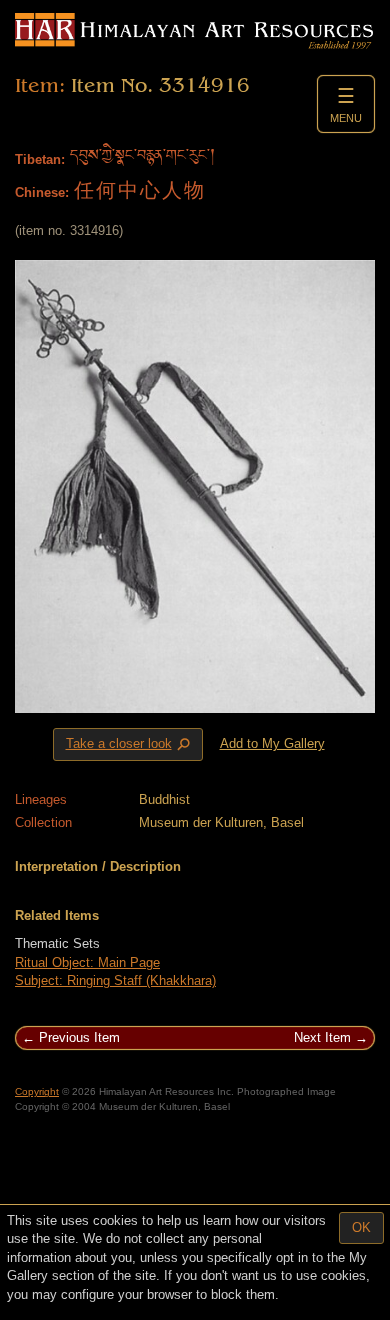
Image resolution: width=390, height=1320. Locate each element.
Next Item (322, 1037)
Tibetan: (40, 159)
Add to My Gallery (272, 743)
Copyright (37, 1091)
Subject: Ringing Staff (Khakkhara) (115, 980)
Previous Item (79, 1037)
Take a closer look (130, 745)
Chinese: (42, 192)
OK (361, 1227)
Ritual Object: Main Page (87, 962)
